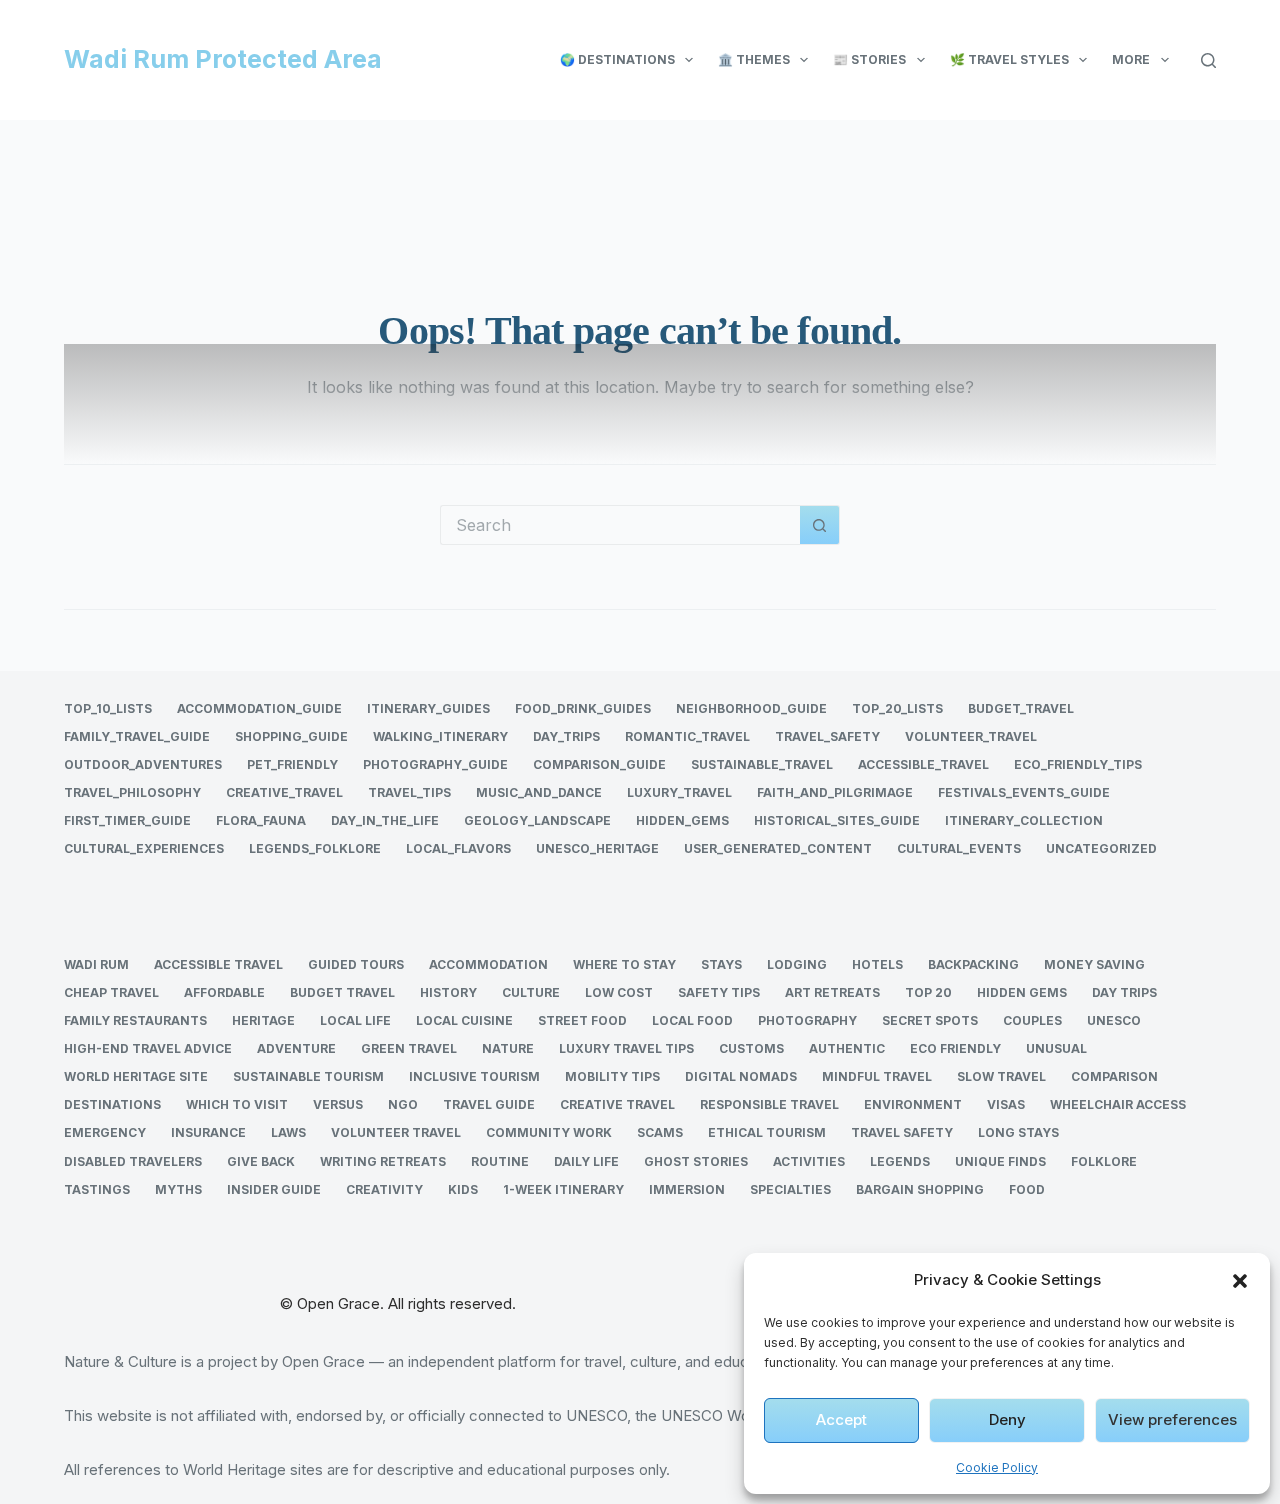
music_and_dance (539, 792)
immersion (687, 1189)
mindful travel (877, 1076)
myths (178, 1189)
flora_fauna (261, 820)
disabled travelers (133, 1161)
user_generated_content (778, 848)
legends (900, 1161)
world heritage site (136, 1076)
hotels (877, 964)
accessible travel (218, 964)
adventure (296, 1048)
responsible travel (769, 1104)
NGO (403, 1104)
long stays (1018, 1132)
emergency (105, 1132)
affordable (224, 992)
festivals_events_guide (1024, 792)
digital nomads (741, 1076)
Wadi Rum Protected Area (223, 59)
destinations (112, 1104)
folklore (1104, 1161)
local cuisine (464, 1020)
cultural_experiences (144, 848)
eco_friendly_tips (1078, 764)
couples (1032, 1020)
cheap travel (111, 992)
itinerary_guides (428, 708)
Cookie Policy (997, 1467)
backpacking (973, 964)
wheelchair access (1118, 1104)
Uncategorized (1101, 848)
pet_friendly (292, 764)
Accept (841, 1419)
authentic (847, 1048)
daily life (586, 1161)
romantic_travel (687, 736)
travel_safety (827, 736)
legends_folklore (315, 848)
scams (660, 1132)
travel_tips (409, 792)
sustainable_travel (762, 764)
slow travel (1001, 1076)
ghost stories (696, 1161)
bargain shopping (920, 1189)
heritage (263, 1020)
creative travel (617, 1104)
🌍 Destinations (617, 59)
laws (288, 1132)
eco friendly (955, 1048)
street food (582, 1020)
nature (508, 1048)
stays (721, 964)
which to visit (237, 1104)
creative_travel (284, 792)
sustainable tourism (308, 1076)
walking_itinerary (440, 736)
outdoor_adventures (143, 764)
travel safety (902, 1132)
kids (463, 1189)
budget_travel (1021, 708)
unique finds (1000, 1161)
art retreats (832, 992)
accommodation (488, 964)
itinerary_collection (1024, 820)
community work (549, 1132)
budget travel (342, 992)
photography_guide (435, 764)
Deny (1007, 1419)
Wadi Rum (96, 964)
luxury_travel (679, 792)
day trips (1124, 992)
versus (338, 1104)
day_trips (566, 736)
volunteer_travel (971, 736)
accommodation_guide (259, 708)
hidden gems (1022, 992)
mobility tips (612, 1076)
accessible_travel (923, 764)
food (1027, 1189)
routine (500, 1161)
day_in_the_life (385, 820)
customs (751, 1048)
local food (692, 1020)
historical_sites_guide (837, 820)
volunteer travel (396, 1132)
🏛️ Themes (754, 59)
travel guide (489, 1104)
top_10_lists (108, 708)
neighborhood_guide (751, 708)
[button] (1240, 1281)
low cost (619, 992)
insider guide (274, 1189)
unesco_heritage (597, 848)
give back (261, 1161)
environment (913, 1104)
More (1131, 59)
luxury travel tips (626, 1048)
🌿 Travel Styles (1009, 59)
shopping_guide (291, 736)
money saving (1094, 964)
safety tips (719, 992)
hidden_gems (682, 820)
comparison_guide (599, 764)
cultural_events (959, 848)
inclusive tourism (474, 1076)
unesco (1114, 1020)
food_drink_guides (583, 708)
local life (355, 1020)
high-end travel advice (148, 1048)
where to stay (624, 964)
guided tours (356, 964)
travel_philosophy (132, 792)
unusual (1056, 1048)
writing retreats (383, 1161)
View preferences (1172, 1419)
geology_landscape (537, 820)
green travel (409, 1048)
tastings (97, 1189)
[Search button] (820, 525)
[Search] (1208, 60)
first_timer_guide (127, 820)
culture (531, 992)
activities (809, 1161)
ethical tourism (767, 1132)
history (448, 992)
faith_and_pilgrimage (835, 792)
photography (807, 1020)
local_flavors (458, 848)
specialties (790, 1189)
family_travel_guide (137, 736)
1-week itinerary (563, 1189)
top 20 (928, 992)
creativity (384, 1189)
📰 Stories (869, 59)
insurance (208, 1132)
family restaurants (135, 1020)
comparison (1114, 1076)
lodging (797, 964)
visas (1006, 1104)
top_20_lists (897, 708)
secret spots (930, 1020)
